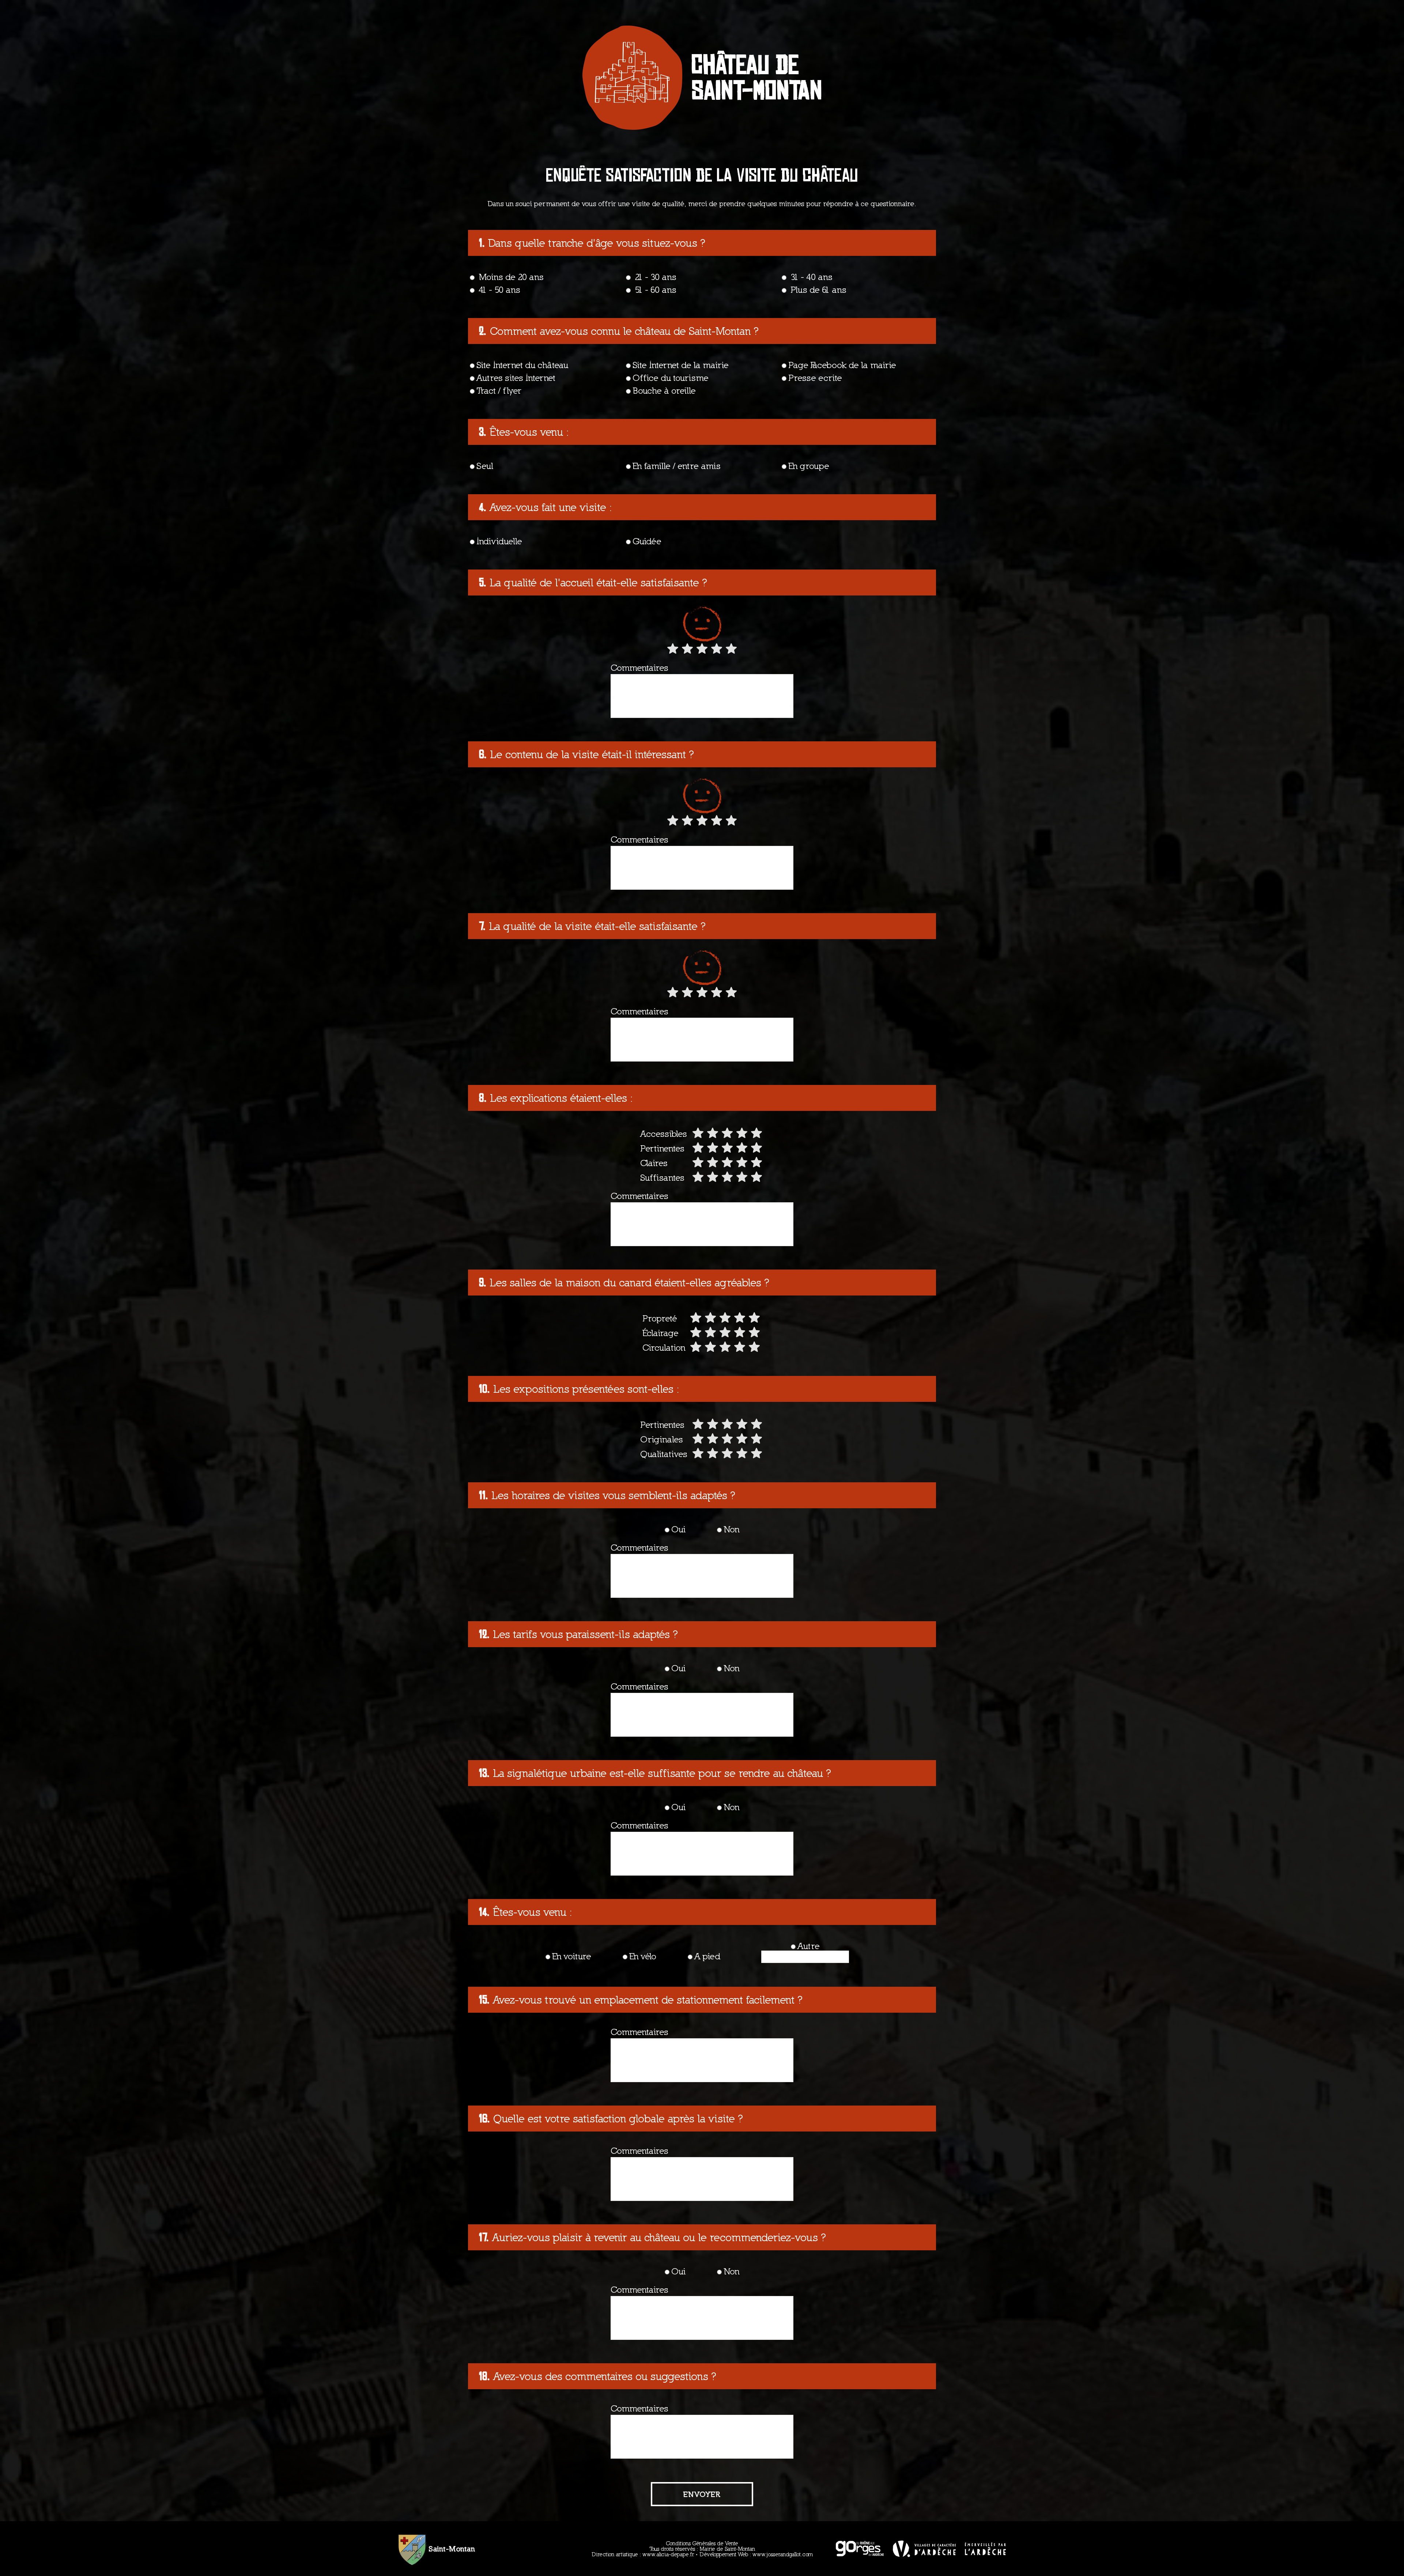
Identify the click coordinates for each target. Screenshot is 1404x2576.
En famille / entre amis (677, 466)
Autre (809, 1946)
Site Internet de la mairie (681, 365)
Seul (485, 466)
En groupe (809, 466)
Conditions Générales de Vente (702, 2543)
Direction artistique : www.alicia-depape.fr (643, 2554)
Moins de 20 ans (510, 277)
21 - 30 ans (654, 277)
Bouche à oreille (664, 390)
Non (731, 1529)
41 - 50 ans (498, 290)
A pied (707, 1956)
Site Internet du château (522, 365)
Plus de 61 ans (817, 290)
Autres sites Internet (516, 378)
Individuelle (499, 541)
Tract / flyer (499, 390)
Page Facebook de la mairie (842, 365)
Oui (678, 1529)
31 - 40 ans (810, 277)
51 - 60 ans (654, 290)
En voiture (572, 1956)
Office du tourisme (671, 378)
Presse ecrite (815, 378)
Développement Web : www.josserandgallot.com (756, 2554)
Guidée (647, 541)
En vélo (643, 1956)
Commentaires (639, 668)
